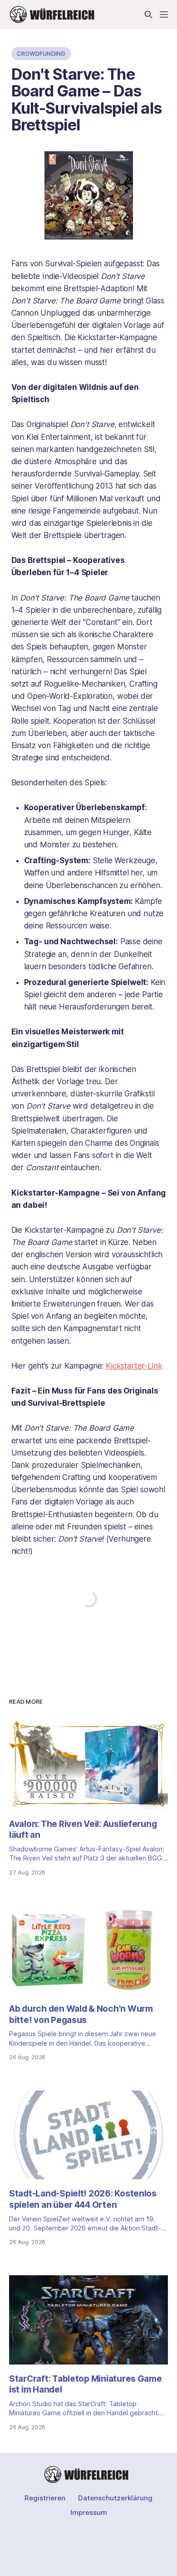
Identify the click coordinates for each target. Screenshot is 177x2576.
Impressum (89, 2512)
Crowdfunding (41, 53)
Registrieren (45, 2498)
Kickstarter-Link (134, 1366)
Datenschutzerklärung (115, 2498)
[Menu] (164, 14)
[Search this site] (148, 14)
